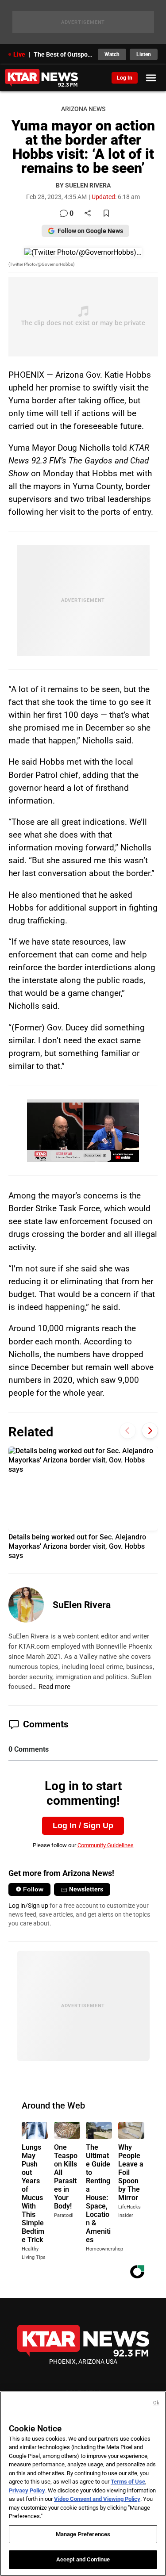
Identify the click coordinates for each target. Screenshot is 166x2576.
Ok (156, 2403)
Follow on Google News (90, 231)
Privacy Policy (27, 2490)
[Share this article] (88, 214)
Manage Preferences (83, 2534)
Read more (54, 1687)
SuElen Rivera (82, 1605)
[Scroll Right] (150, 1431)
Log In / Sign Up (83, 1826)
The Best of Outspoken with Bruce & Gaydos (63, 54)
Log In (125, 78)
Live (19, 54)
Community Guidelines (106, 1845)
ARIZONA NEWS (83, 109)
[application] (83, 1131)
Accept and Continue (83, 2559)
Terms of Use (128, 2482)
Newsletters (86, 1889)
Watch (112, 54)
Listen (144, 54)
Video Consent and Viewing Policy (97, 2499)
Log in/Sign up (28, 1906)
